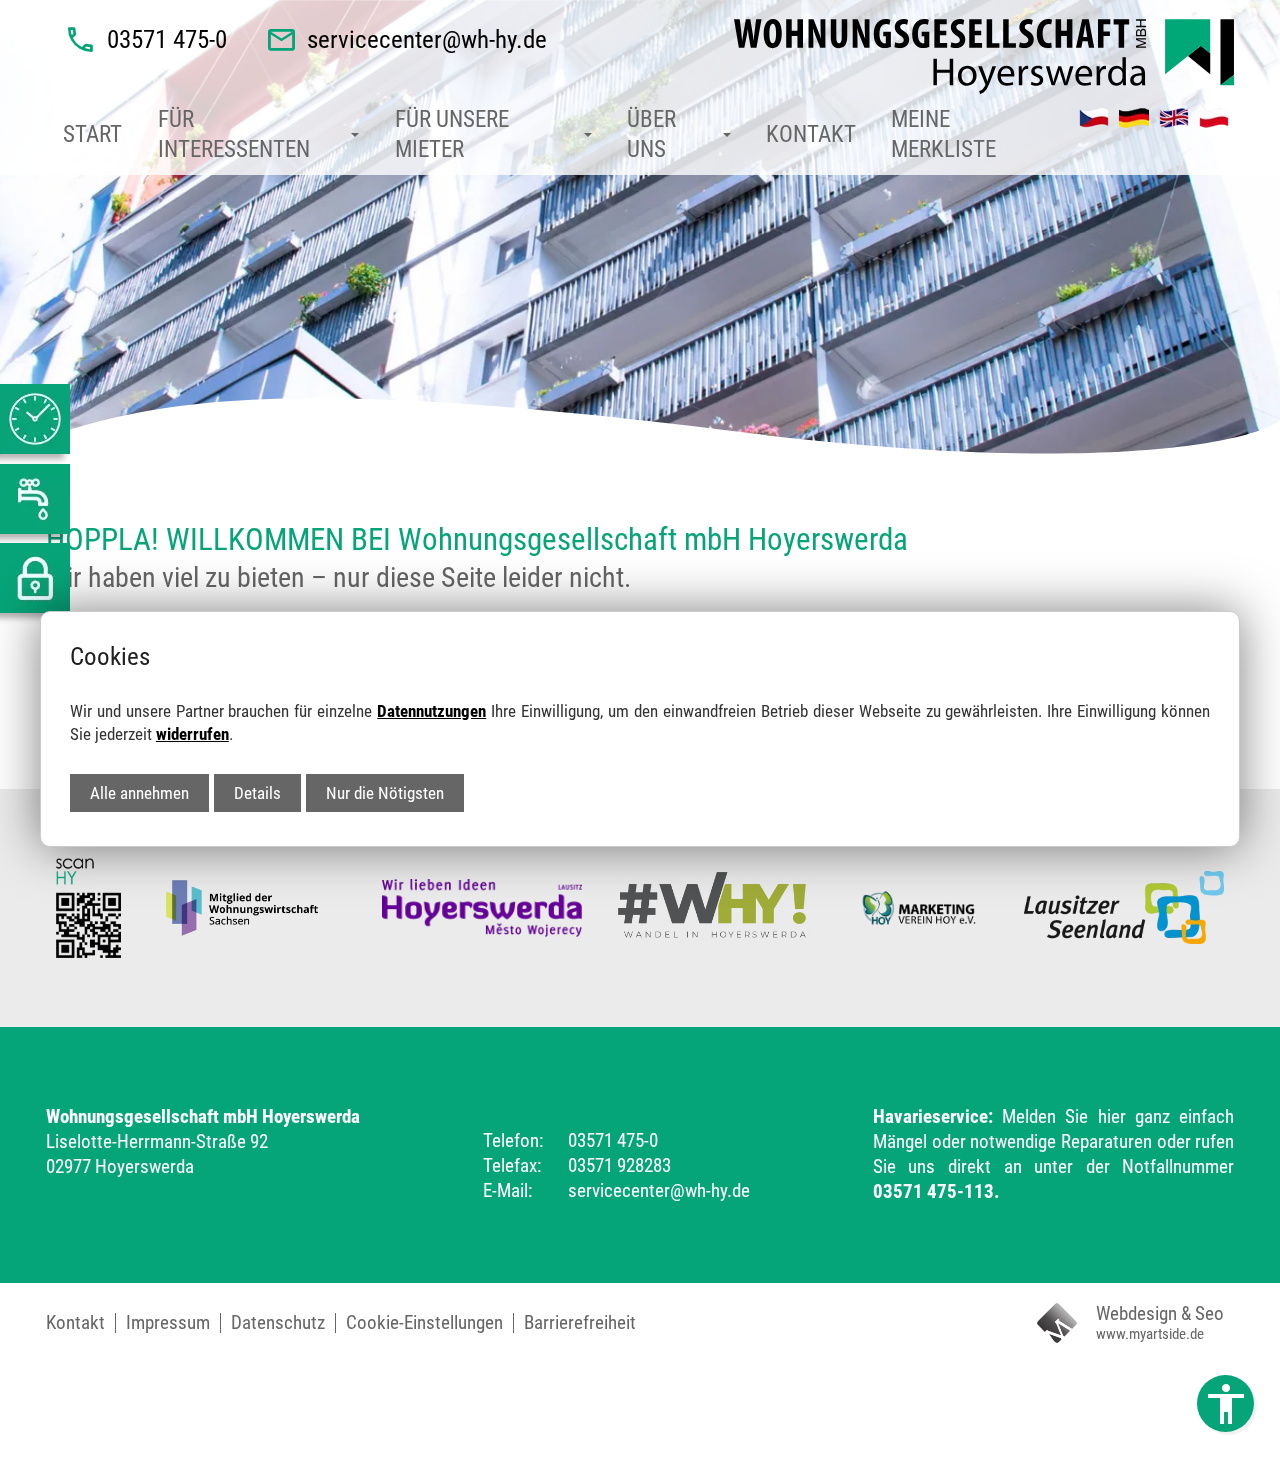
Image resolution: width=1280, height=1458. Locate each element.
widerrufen (192, 734)
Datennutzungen (431, 711)
